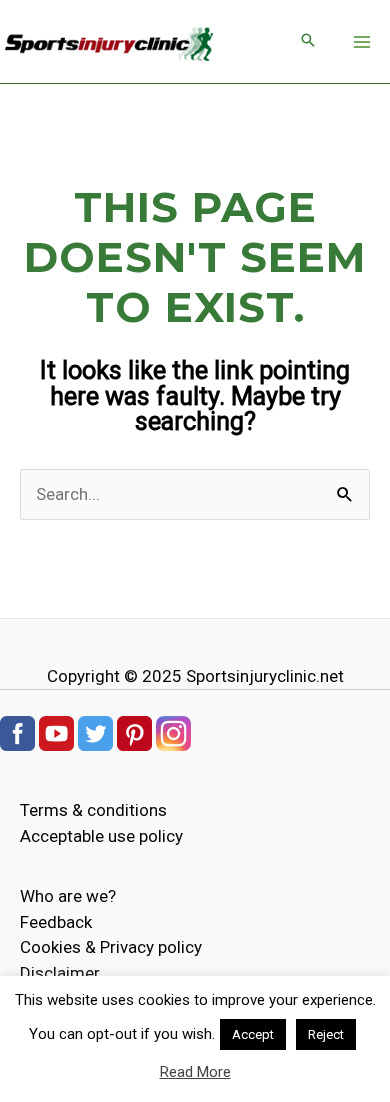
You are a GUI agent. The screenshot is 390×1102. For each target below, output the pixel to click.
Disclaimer (60, 973)
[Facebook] (17, 732)
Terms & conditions (93, 810)
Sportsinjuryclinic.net (265, 676)
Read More (195, 1072)
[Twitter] (95, 732)
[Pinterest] (134, 732)
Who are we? (68, 896)
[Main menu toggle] (363, 42)
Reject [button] (326, 1034)
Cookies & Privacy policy (111, 947)
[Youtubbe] (56, 732)
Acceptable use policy (101, 836)
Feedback (56, 922)
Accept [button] (253, 1034)
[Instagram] (173, 732)
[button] (308, 41)
